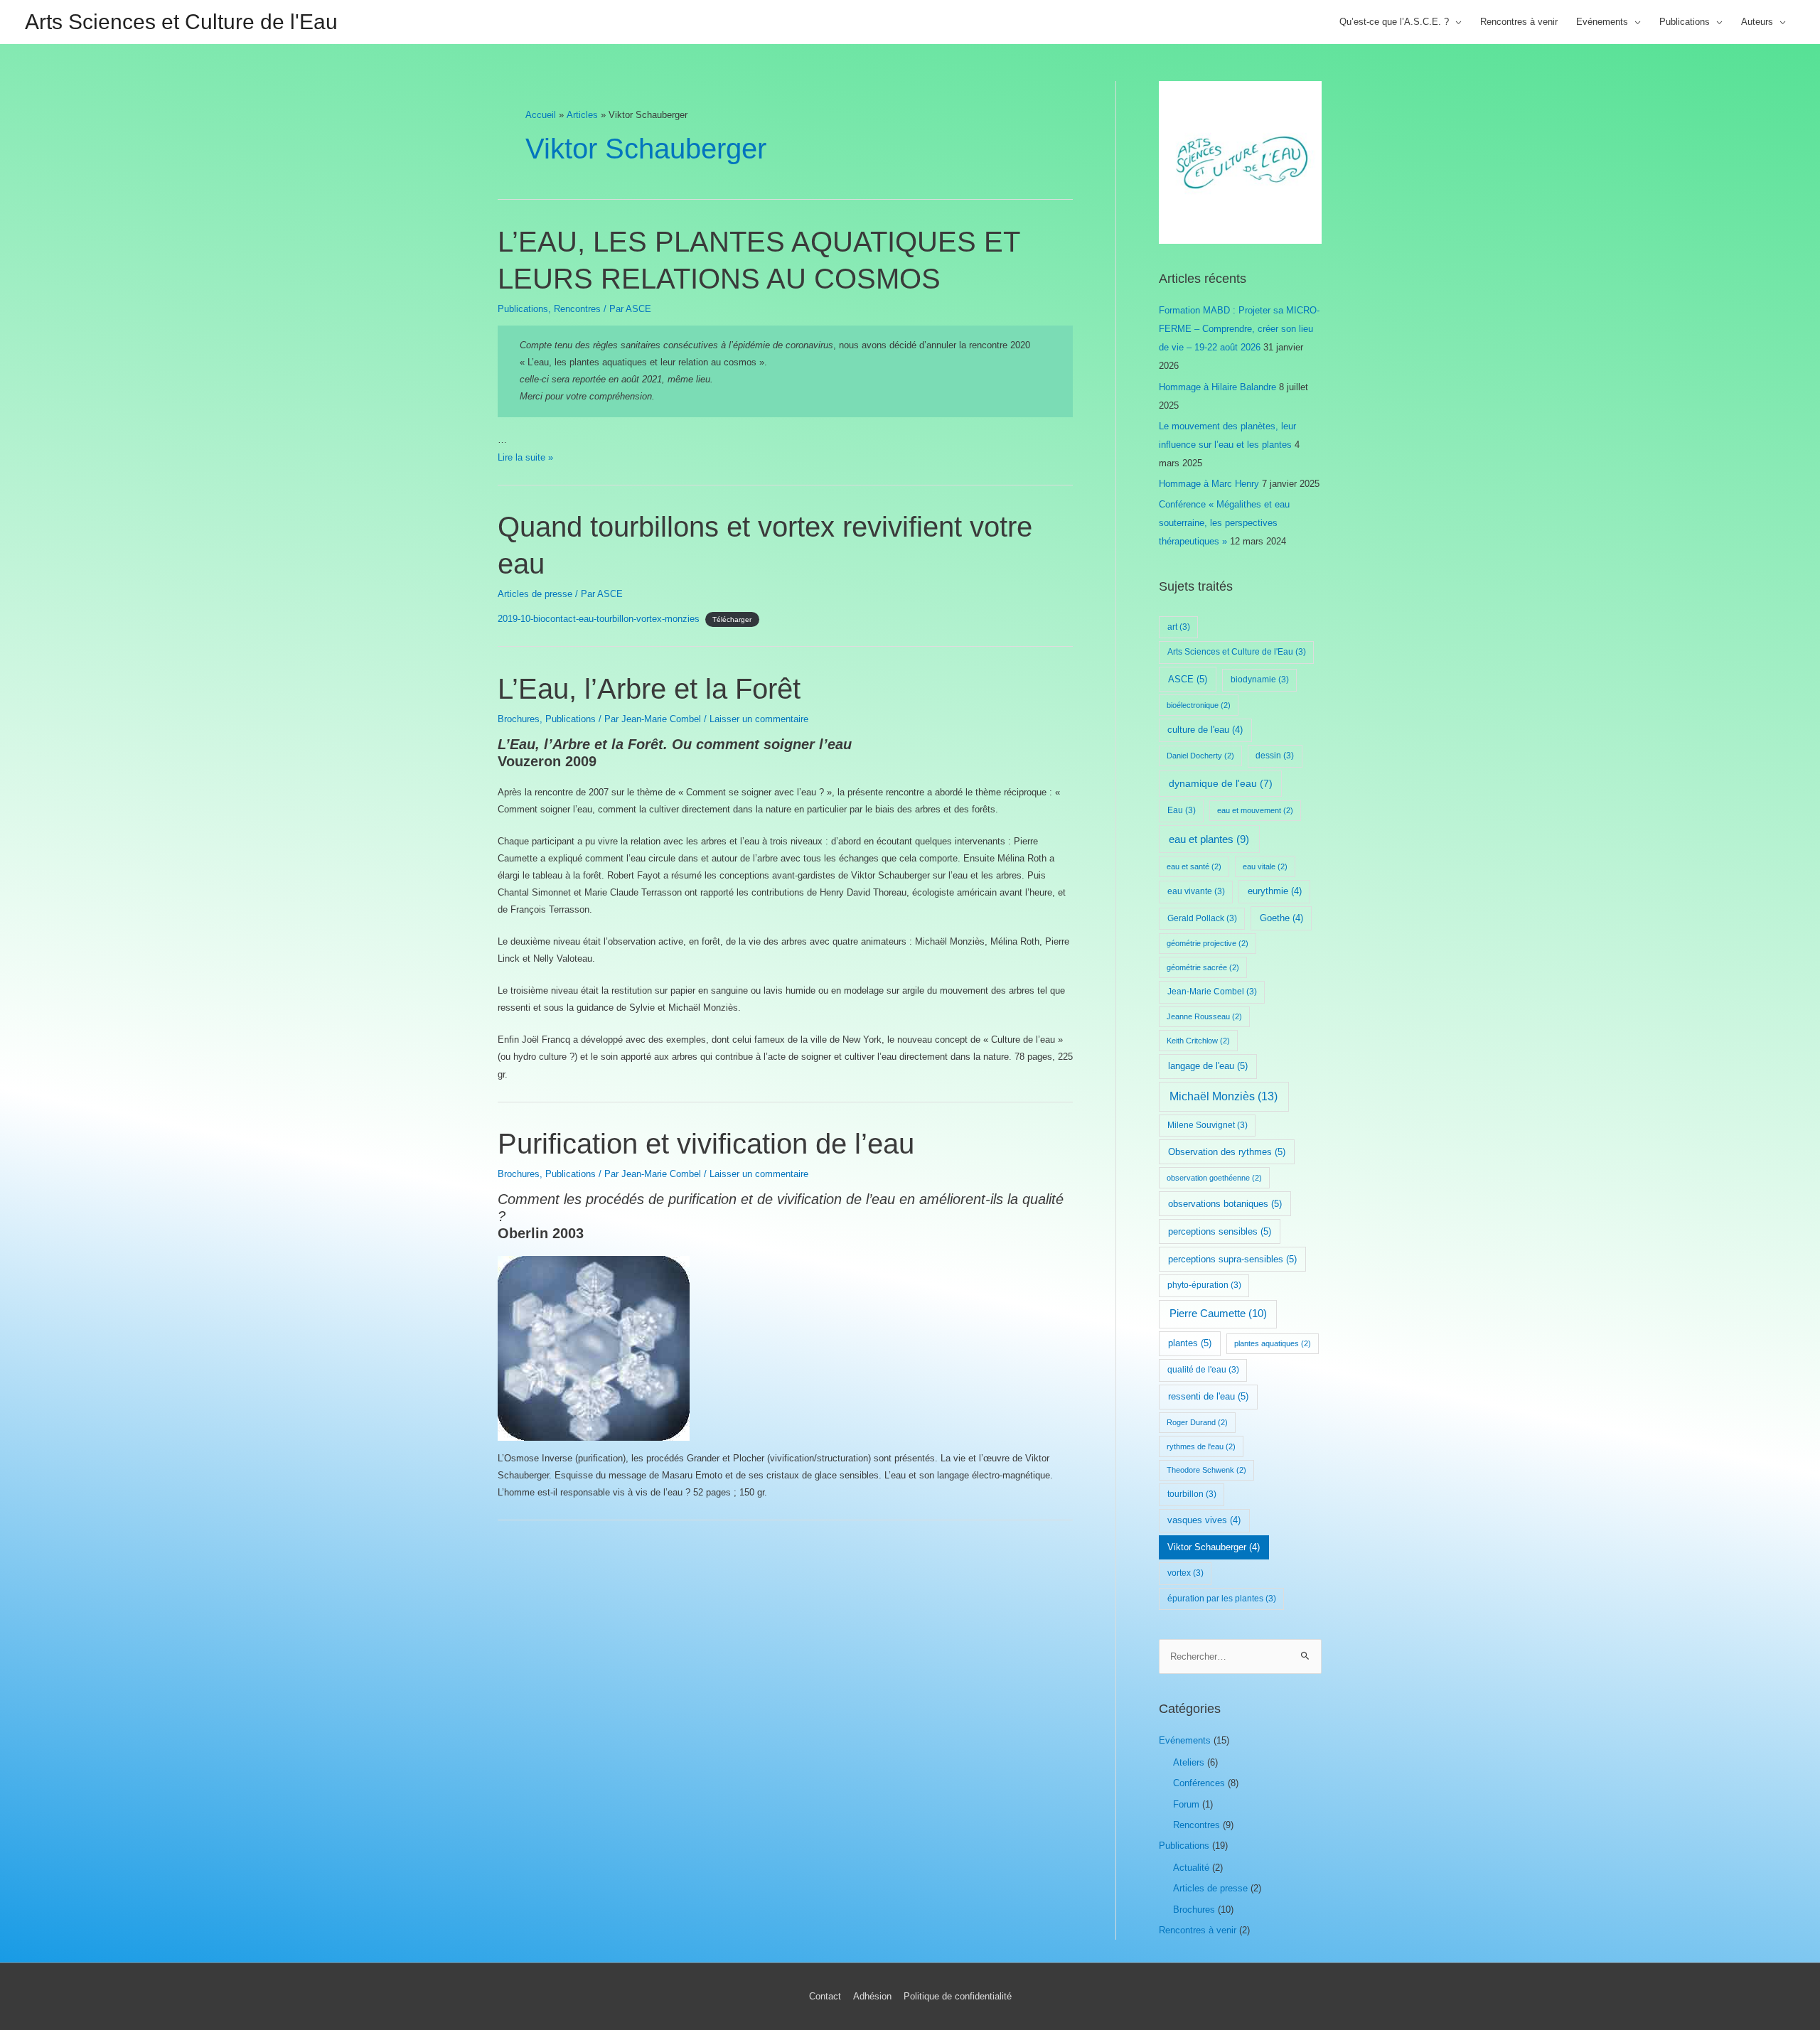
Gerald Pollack (1202, 918)
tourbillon (1192, 1494)
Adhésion (872, 1996)
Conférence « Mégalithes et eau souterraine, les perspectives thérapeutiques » (1224, 523)
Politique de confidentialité (958, 1996)
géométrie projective (1208, 943)
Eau (1182, 810)
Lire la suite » (525, 457)
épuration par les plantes (1222, 1599)
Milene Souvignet (1208, 1125)
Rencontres (577, 309)
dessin (1275, 756)
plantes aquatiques (1273, 1343)
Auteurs (1757, 22)
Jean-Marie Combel (1212, 992)
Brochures (519, 719)
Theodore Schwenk (1206, 1470)
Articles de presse (535, 594)
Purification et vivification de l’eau (706, 1144)
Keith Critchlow (1198, 1041)
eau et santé (1194, 866)
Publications (1685, 22)
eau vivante (1196, 891)
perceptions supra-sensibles (1232, 1259)
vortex (1185, 1573)
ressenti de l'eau (1208, 1396)
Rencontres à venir (1519, 22)
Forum (1186, 1804)
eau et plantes (1209, 839)
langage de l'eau (1208, 1066)
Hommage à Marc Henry (1209, 484)
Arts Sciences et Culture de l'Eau (181, 22)
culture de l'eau (1205, 730)
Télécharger (732, 619)
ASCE (1188, 679)
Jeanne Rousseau (1204, 1016)
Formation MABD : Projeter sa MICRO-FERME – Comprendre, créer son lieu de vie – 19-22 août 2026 (1239, 329)
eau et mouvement (1255, 810)
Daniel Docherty (1200, 756)
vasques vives (1204, 1520)
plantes (1190, 1343)
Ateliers (1189, 1762)
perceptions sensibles (1220, 1231)
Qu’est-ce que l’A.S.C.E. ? (1394, 22)
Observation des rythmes (1227, 1152)
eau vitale (1265, 866)
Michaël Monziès (1224, 1096)
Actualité (1191, 1868)
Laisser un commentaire (759, 719)
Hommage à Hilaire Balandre (1217, 387)
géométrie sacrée (1203, 967)
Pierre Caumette (1218, 1313)
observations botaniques (1225, 1204)
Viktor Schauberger (1214, 1547)
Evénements (1602, 22)
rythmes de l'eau (1201, 1446)
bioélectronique (1199, 705)
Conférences (1199, 1783)
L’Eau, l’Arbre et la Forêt (649, 689)
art (1179, 627)
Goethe (1281, 918)
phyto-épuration (1204, 1285)
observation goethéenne (1214, 1178)
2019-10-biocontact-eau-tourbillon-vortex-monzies (599, 619)
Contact (825, 1996)
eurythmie (1275, 891)
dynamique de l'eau (1221, 783)
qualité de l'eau (1203, 1370)
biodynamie (1260, 680)
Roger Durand (1197, 1422)
